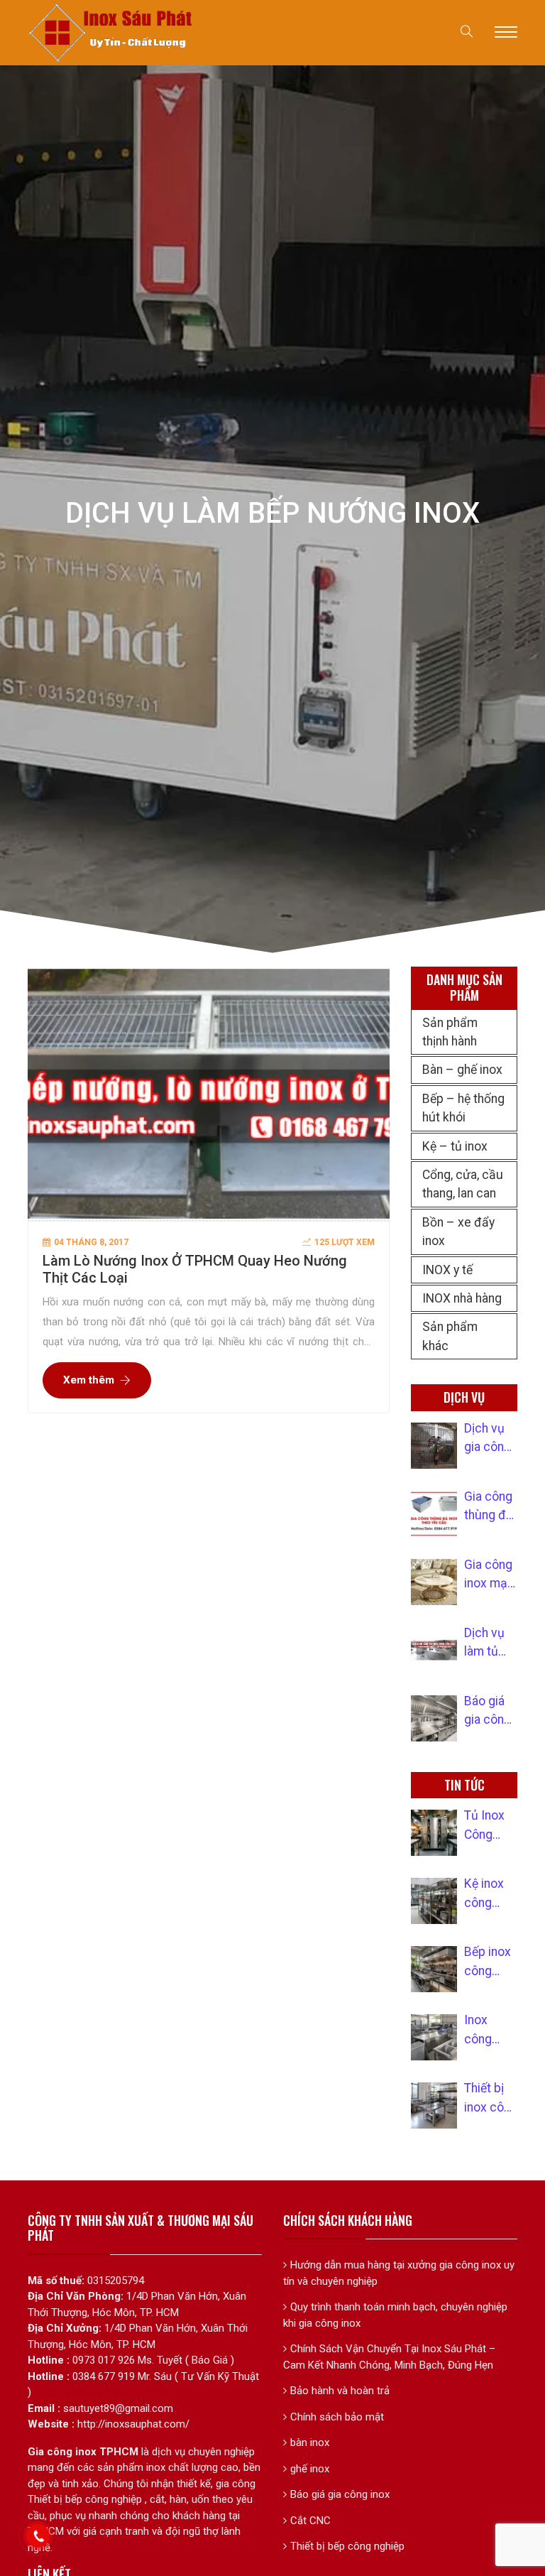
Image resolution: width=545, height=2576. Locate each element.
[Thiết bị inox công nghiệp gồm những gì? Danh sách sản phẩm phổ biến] (434, 2105)
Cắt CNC (310, 2521)
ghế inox (310, 2469)
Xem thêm (89, 1380)
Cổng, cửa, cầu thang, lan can (463, 1184)
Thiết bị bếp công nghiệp (347, 2546)
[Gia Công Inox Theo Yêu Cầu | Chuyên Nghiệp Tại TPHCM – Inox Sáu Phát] (111, 32)
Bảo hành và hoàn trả (340, 2391)
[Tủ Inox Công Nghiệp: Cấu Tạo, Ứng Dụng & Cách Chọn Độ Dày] (434, 1833)
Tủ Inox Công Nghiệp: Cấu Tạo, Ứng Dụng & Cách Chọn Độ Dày (491, 1826)
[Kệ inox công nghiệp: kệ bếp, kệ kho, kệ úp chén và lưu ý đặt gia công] (434, 1901)
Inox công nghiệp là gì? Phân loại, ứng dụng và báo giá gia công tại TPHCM (488, 2031)
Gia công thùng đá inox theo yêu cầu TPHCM (489, 1507)
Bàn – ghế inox (462, 1070)
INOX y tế (447, 1270)
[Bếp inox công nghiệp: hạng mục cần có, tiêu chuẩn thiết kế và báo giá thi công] (434, 1969)
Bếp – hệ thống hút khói (463, 1108)
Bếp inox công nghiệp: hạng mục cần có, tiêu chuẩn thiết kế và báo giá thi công (488, 1962)
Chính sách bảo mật (337, 2417)
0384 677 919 (104, 2376)
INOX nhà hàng (462, 1298)
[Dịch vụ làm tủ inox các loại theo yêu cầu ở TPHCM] (434, 1650)
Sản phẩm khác (450, 1336)
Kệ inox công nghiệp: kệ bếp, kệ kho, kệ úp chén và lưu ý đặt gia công (491, 1894)
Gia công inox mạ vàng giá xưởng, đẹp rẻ (488, 1575)
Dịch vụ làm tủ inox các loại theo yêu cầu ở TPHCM (490, 1643)
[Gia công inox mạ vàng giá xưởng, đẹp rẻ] (434, 1582)
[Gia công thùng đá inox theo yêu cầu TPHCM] (434, 1514)
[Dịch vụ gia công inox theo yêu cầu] (434, 1446)
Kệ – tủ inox (455, 1146)
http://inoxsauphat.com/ (133, 2424)
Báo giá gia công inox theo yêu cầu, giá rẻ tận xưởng (489, 1712)
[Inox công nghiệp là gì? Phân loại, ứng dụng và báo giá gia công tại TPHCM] (434, 2037)
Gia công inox (62, 2452)
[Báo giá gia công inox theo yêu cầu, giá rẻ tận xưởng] (434, 1718)
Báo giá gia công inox (340, 2494)
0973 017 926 (104, 2360)
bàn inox (310, 2442)
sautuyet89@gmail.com (118, 2408)
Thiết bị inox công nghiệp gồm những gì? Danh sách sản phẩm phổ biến (491, 2099)
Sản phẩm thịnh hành (450, 1032)
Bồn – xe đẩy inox (458, 1232)
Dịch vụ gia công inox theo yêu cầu (489, 1439)
